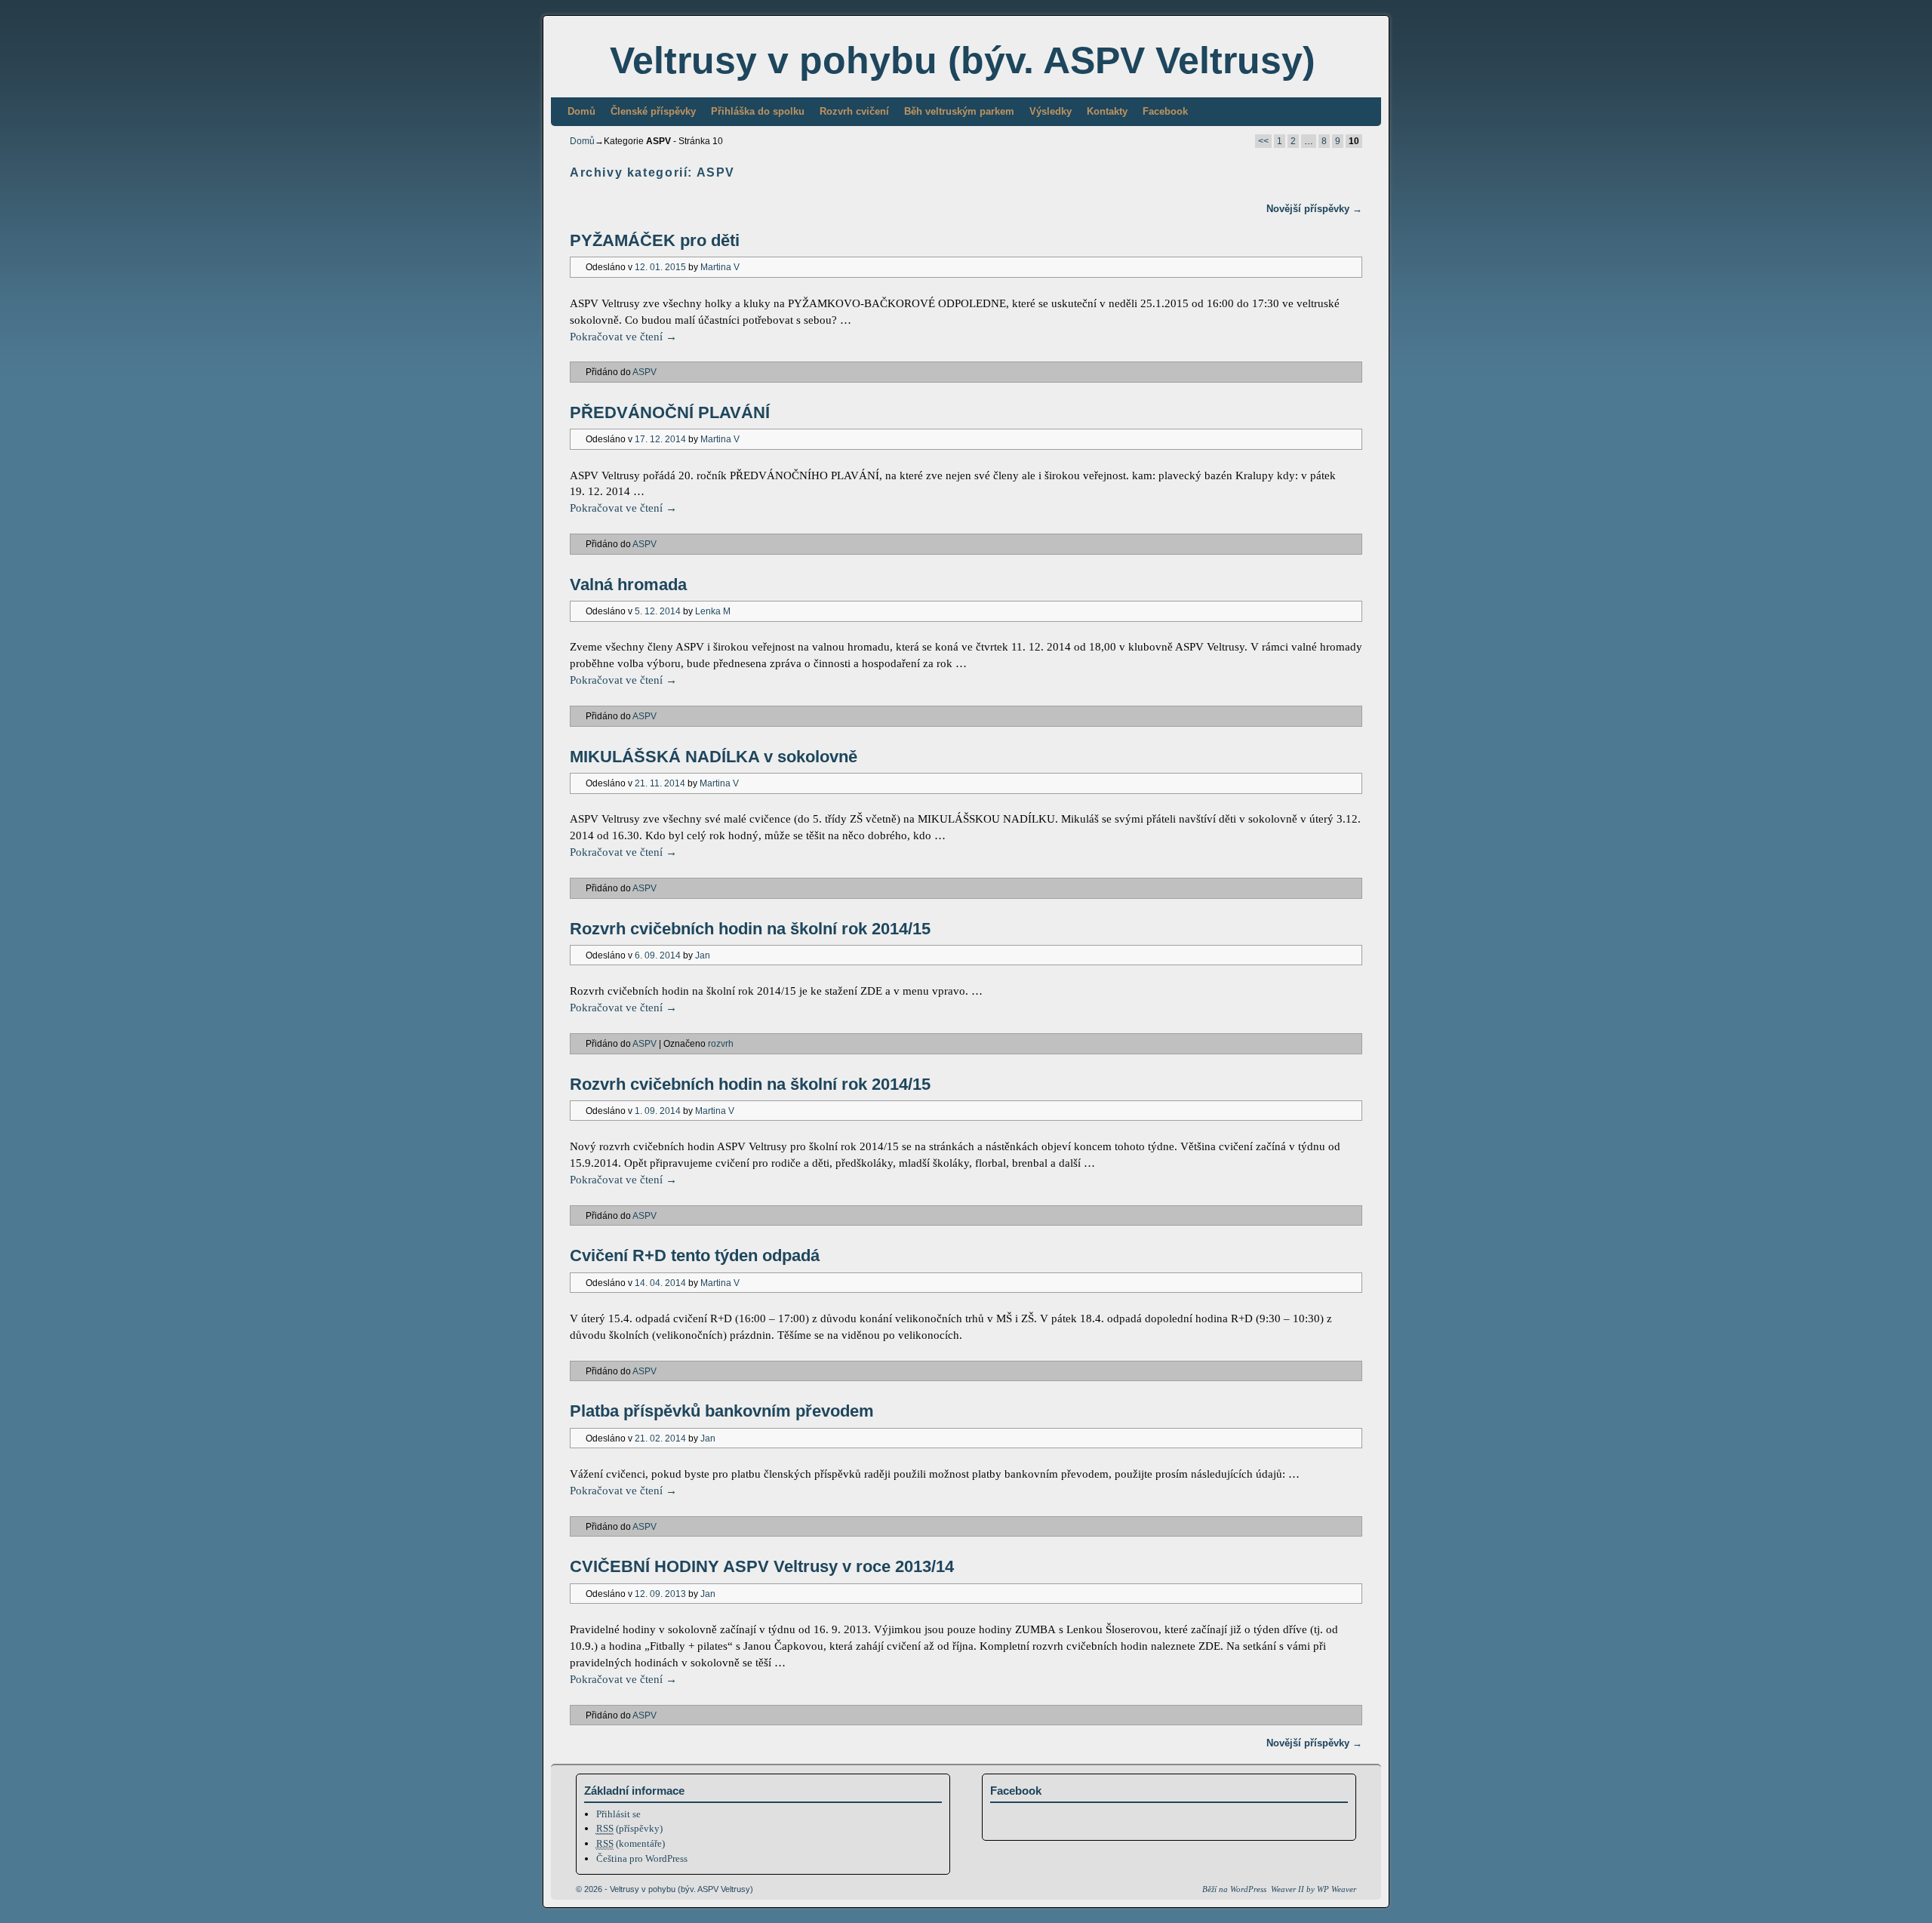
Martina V (720, 267)
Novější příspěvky (1314, 209)
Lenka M (713, 611)
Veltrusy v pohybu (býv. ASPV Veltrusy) (963, 60)
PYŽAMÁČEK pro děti (655, 240)
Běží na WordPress (1234, 1889)
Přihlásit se (618, 1814)
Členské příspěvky (653, 111)
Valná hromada (628, 585)
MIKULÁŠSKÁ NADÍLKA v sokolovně (714, 757)
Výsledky (1051, 111)
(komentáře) (631, 1843)
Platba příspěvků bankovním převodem (722, 1411)
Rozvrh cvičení (854, 111)
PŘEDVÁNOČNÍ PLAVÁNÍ (670, 412)
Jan (703, 955)
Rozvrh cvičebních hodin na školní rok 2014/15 (750, 929)
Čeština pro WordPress (642, 1858)
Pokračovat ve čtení (623, 337)
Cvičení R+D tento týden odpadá (695, 1255)
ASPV (645, 372)
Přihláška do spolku (758, 111)
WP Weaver (1337, 1889)
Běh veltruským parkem (959, 111)
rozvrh (721, 1043)
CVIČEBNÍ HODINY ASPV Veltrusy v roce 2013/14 (762, 1566)
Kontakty (1107, 111)
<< (1263, 141)
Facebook (1165, 111)
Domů (581, 111)
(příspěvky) (629, 1828)
